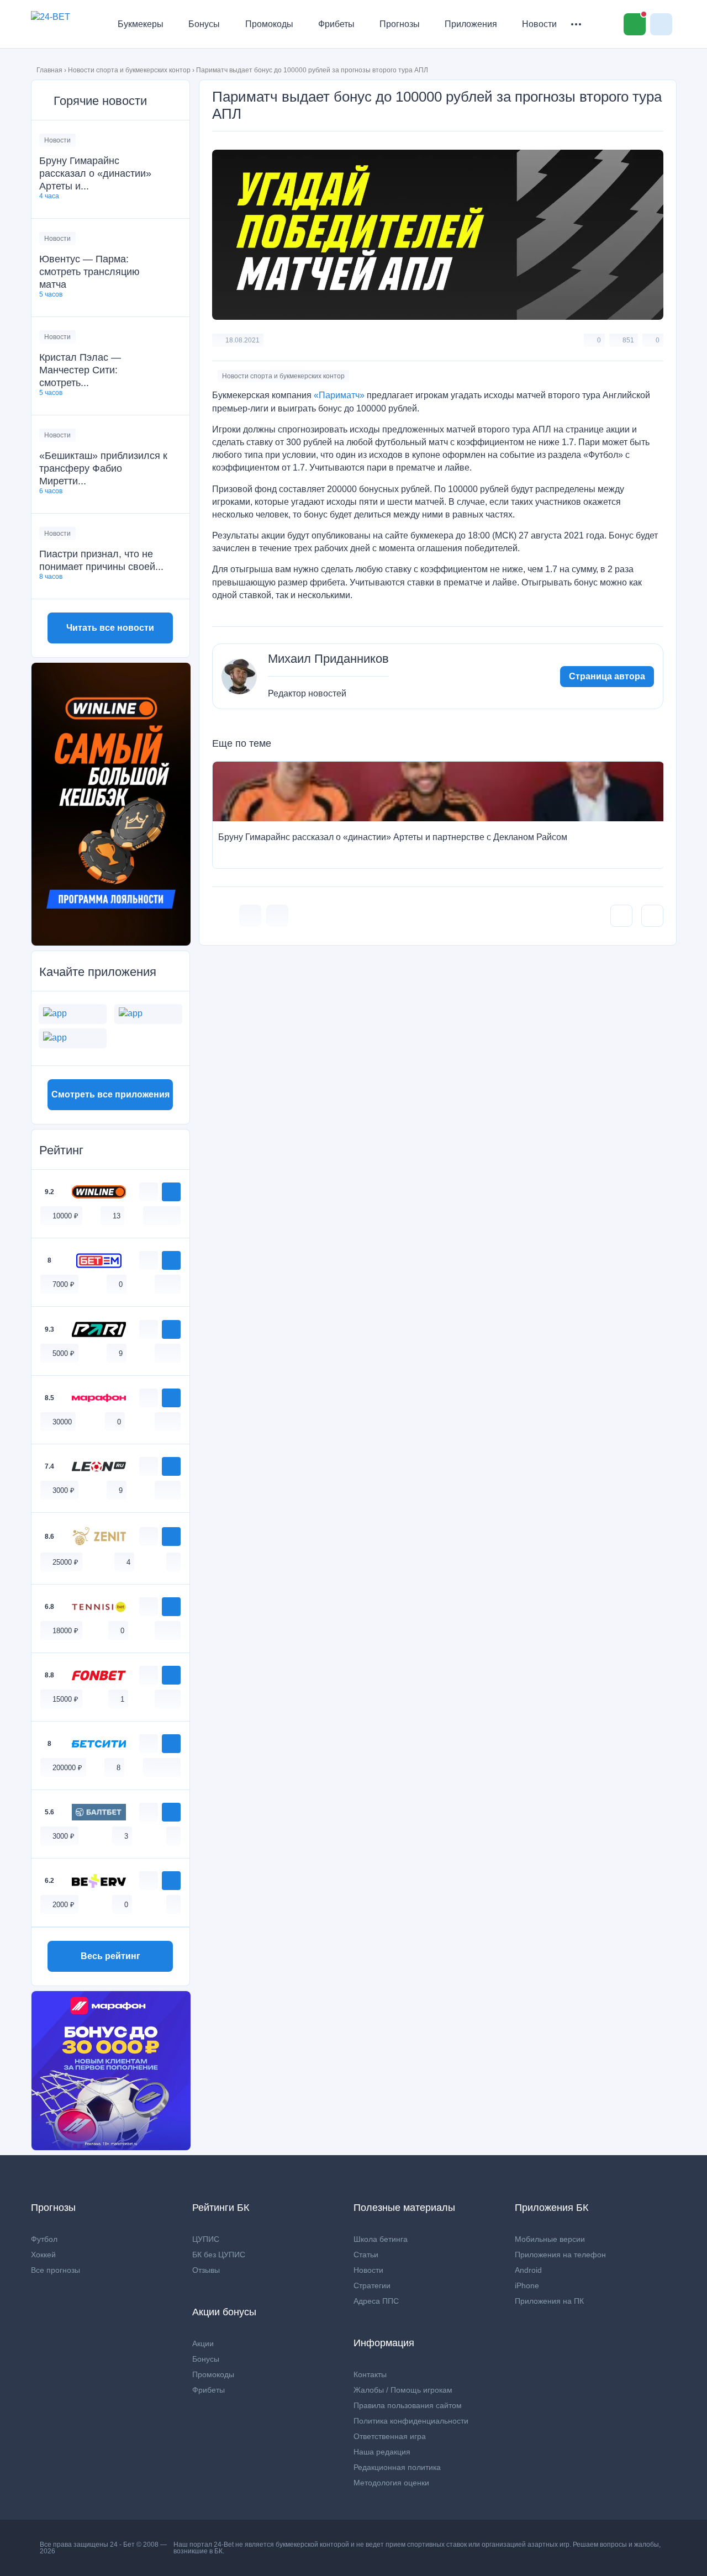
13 (117, 1216)
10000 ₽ (65, 1216)
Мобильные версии (550, 2239)
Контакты (370, 2374)
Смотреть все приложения (110, 1094)
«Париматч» (339, 395)
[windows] (150, 1215)
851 (628, 340)
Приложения (471, 24)
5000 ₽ (64, 1353)
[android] (162, 1215)
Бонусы (204, 24)
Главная (49, 70)
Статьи (366, 2255)
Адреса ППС (376, 2301)
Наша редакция (382, 2452)
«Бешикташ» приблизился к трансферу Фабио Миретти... (103, 468)
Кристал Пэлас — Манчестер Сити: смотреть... (80, 370)
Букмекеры (141, 24)
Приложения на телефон (560, 2255)
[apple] (173, 1215)
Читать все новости (110, 628)
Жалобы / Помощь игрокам (403, 2390)
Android (528, 2270)
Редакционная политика (397, 2467)
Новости (539, 24)
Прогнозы (400, 24)
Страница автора (607, 676)
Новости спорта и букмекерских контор (129, 70)
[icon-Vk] (250, 916)
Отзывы (206, 2270)
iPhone (527, 2285)
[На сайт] (171, 1192)
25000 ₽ (65, 1562)
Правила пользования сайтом (408, 2405)
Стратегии (372, 2285)
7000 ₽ (64, 1284)
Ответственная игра (390, 2436)
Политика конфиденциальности (411, 2421)
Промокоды (269, 24)
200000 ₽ (67, 1768)
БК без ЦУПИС (219, 2255)
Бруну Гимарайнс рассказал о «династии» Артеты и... (95, 173)
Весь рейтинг (110, 1956)
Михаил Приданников (328, 659)
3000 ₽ (64, 1490)
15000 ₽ (65, 1699)
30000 (62, 1422)
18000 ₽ (65, 1631)
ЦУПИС (206, 2239)
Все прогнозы (56, 2270)
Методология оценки (391, 2483)
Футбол (44, 2239)
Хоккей (43, 2255)
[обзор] (149, 1192)
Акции (203, 2343)
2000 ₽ (64, 1905)
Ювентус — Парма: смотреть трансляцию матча (89, 272)
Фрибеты (336, 24)
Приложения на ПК (549, 2301)
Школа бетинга (381, 2239)
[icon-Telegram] (277, 916)
